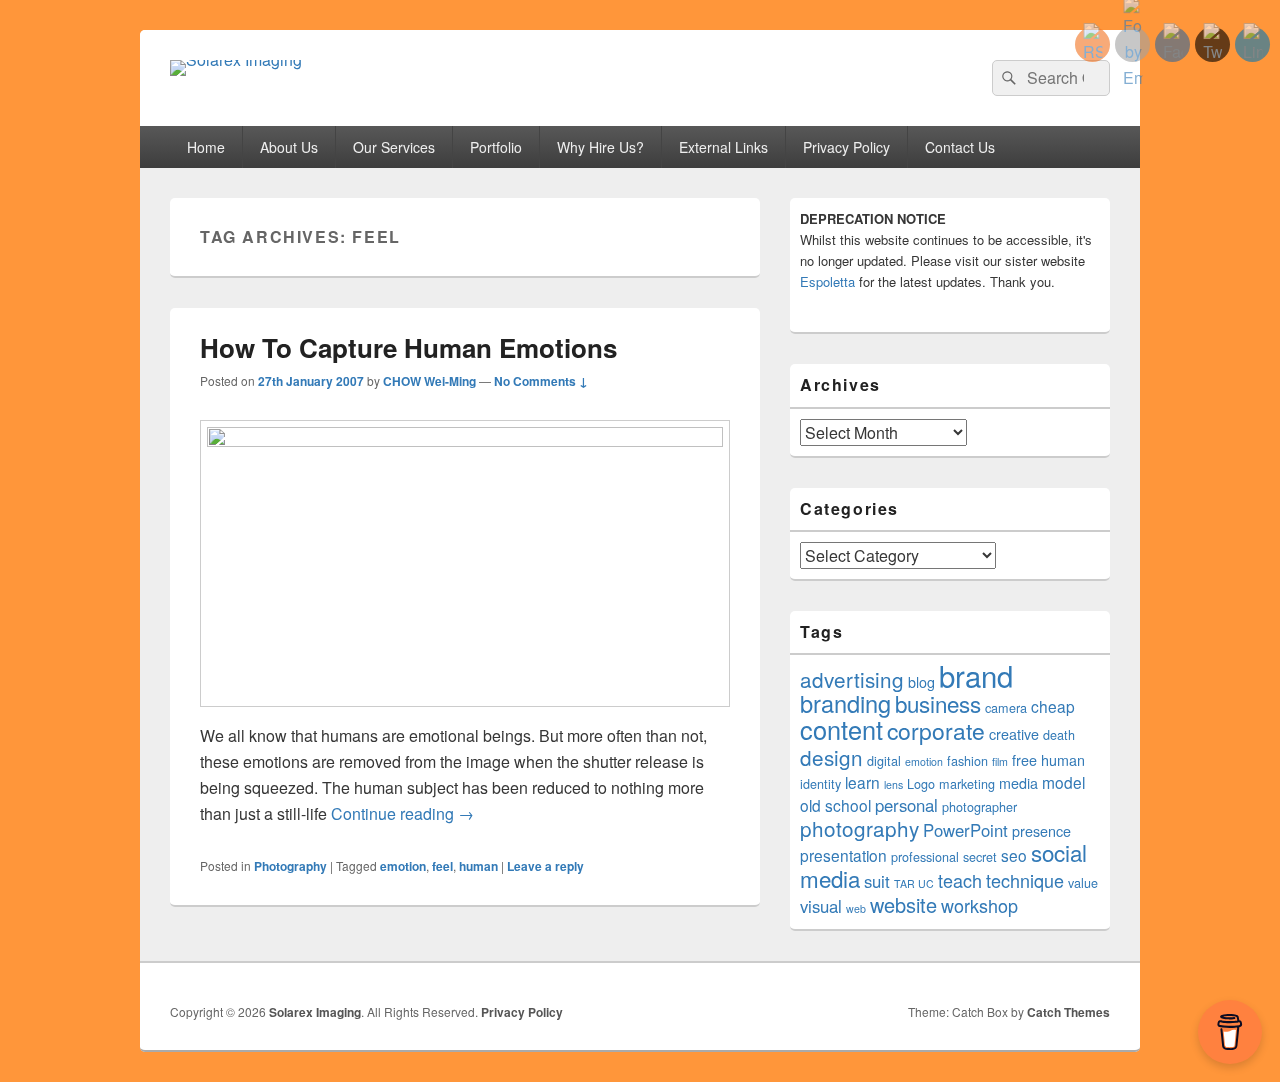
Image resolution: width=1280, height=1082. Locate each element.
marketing (967, 784)
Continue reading (402, 813)
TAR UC (914, 883)
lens (893, 784)
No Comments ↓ (541, 381)
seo (1014, 855)
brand (976, 675)
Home (206, 147)
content (841, 729)
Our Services (394, 147)
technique (1025, 880)
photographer (979, 807)
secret (980, 857)
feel (442, 866)
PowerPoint (965, 830)
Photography (290, 866)
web (856, 908)
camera (1006, 708)
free (1024, 760)
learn (862, 782)
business (938, 703)
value (1083, 883)
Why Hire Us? (600, 147)
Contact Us (960, 147)
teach (960, 880)
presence (1041, 831)
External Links (723, 147)
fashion (967, 761)
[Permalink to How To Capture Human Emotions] (465, 440)
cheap (1053, 706)
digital (884, 761)
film (1000, 761)
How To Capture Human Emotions (408, 347)
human (478, 866)
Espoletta (827, 281)
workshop (979, 905)
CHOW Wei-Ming (429, 381)
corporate (936, 730)
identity (820, 784)
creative (1014, 734)
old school (835, 805)
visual (821, 906)
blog (921, 682)
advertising (852, 679)
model (1063, 782)
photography (859, 828)
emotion (403, 866)
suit (877, 881)
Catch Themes (1068, 1012)
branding (845, 703)
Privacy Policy (846, 147)
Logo (921, 784)
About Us (289, 147)
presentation (843, 855)
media (1018, 783)
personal (906, 805)
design (831, 757)
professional (925, 857)
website (903, 904)
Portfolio (496, 147)
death (1059, 735)
